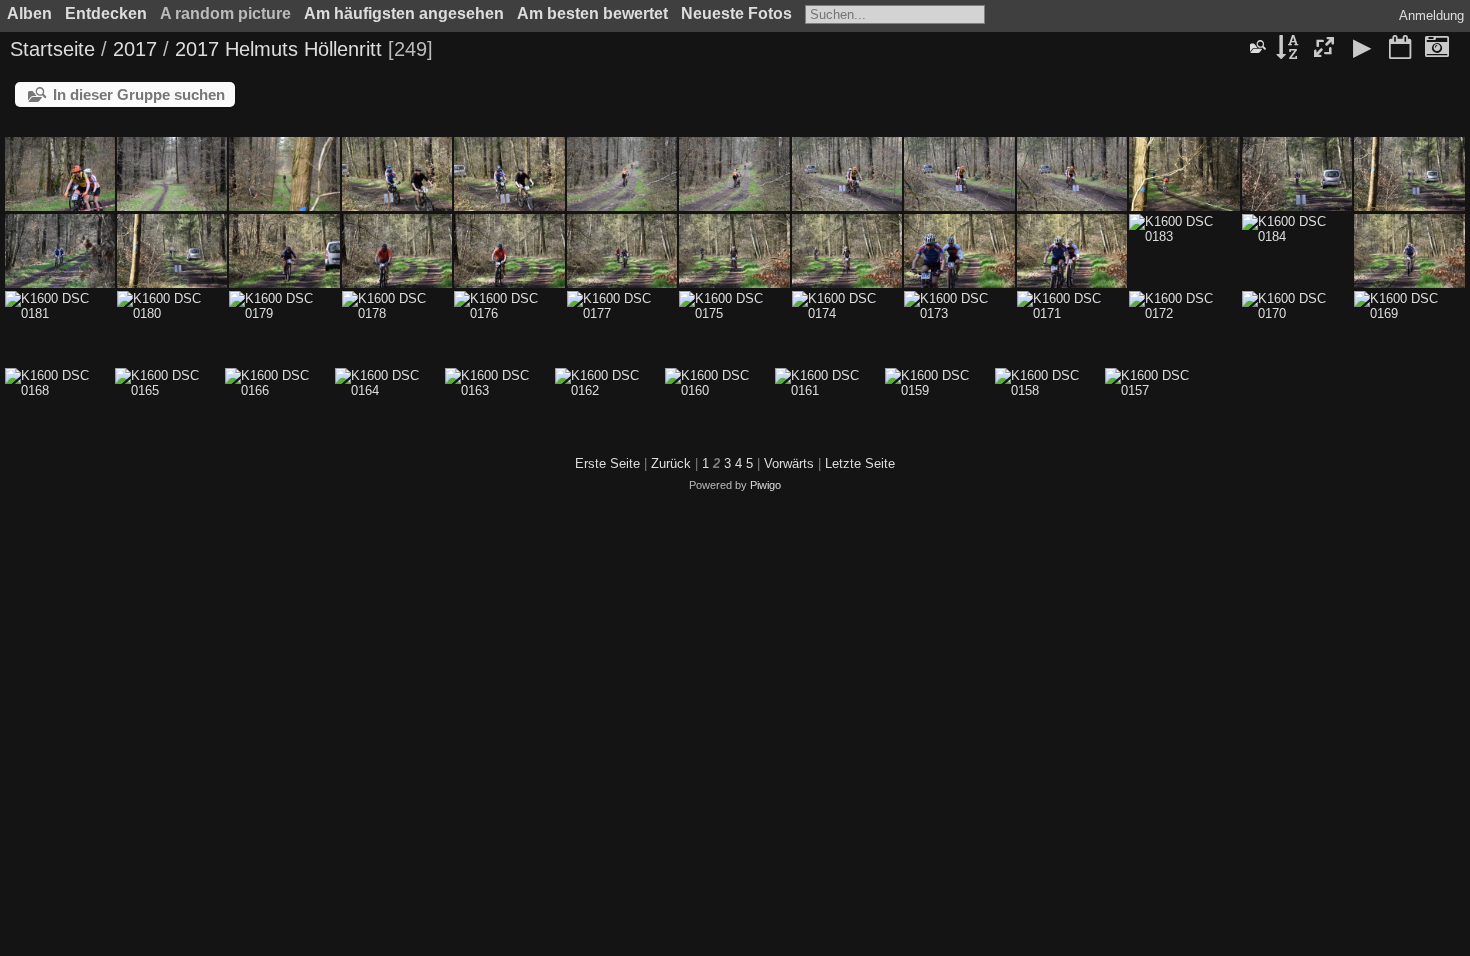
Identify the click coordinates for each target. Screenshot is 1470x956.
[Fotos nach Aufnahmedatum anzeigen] (1437, 49)
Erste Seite (607, 463)
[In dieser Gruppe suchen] (1257, 47)
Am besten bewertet (592, 13)
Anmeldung (1431, 15)
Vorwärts (789, 463)
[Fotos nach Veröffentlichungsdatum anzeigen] (1400, 49)
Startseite (52, 49)
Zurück (671, 463)
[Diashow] (1362, 49)
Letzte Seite (860, 463)
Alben (29, 13)
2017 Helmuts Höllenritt (278, 49)
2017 (135, 49)
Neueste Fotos (736, 13)
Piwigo (765, 485)
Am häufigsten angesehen (404, 13)
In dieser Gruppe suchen (139, 94)
